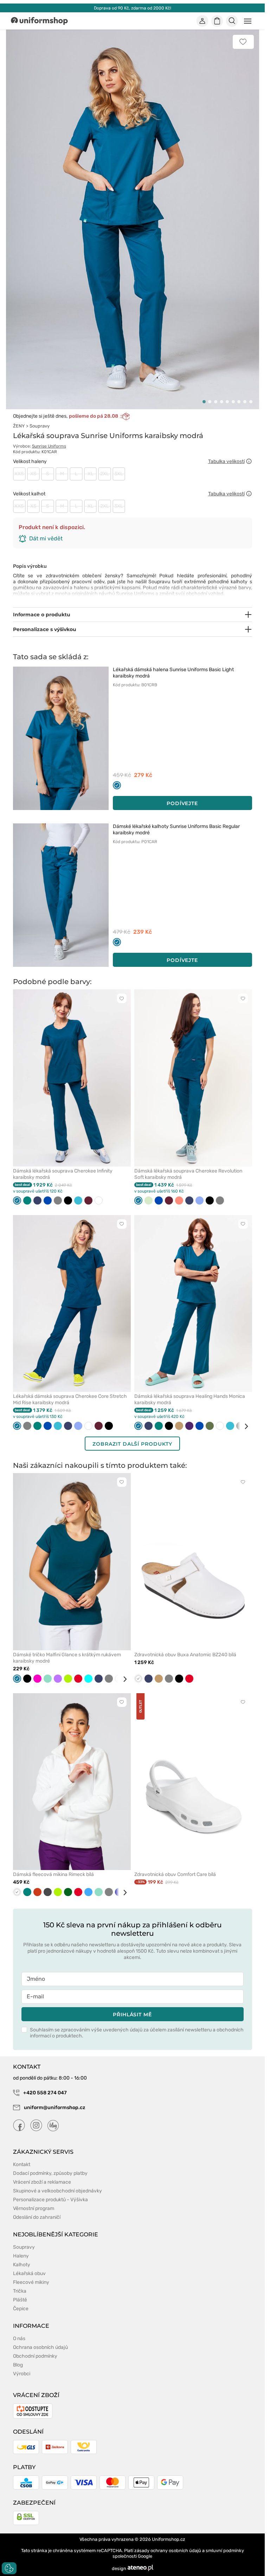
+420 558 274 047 (44, 2093)
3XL (119, 474)
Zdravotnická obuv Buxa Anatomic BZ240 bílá (185, 1655)
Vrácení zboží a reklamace (42, 2182)
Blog (18, 2365)
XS (33, 474)
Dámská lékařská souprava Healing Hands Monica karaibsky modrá (190, 1399)
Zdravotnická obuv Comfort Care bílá (175, 1874)
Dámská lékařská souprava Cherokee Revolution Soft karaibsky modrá (188, 1174)
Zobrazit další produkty (132, 1444)
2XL (105, 474)
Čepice (21, 2309)
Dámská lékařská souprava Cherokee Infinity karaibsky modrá (63, 1174)
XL (91, 474)
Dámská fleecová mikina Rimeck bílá (53, 1874)
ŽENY (19, 426)
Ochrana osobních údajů (40, 2347)
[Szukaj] (232, 21)
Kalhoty (22, 2265)
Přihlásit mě (132, 2015)
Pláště (20, 2300)
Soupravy (40, 426)
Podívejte (182, 803)
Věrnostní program (34, 2208)
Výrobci (22, 2374)
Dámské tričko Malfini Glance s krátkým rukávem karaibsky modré (67, 1658)
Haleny (21, 2256)
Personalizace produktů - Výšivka (50, 2200)
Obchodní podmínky (35, 2356)
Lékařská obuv (29, 2273)
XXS (19, 474)
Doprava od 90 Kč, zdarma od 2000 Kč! (133, 8)
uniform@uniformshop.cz (54, 2108)
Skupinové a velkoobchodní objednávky (57, 2191)
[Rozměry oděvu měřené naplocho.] (249, 461)
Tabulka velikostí (226, 461)
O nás (19, 2339)
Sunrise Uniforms (49, 446)
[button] (204, 402)
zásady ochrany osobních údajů (168, 2551)
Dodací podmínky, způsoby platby (50, 2173)
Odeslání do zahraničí (37, 2217)
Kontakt (22, 2164)
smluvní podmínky (225, 2551)
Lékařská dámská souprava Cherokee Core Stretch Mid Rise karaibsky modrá (70, 1399)
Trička (20, 2291)
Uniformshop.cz (169, 2539)
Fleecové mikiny (31, 2282)
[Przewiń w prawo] (244, 1426)
